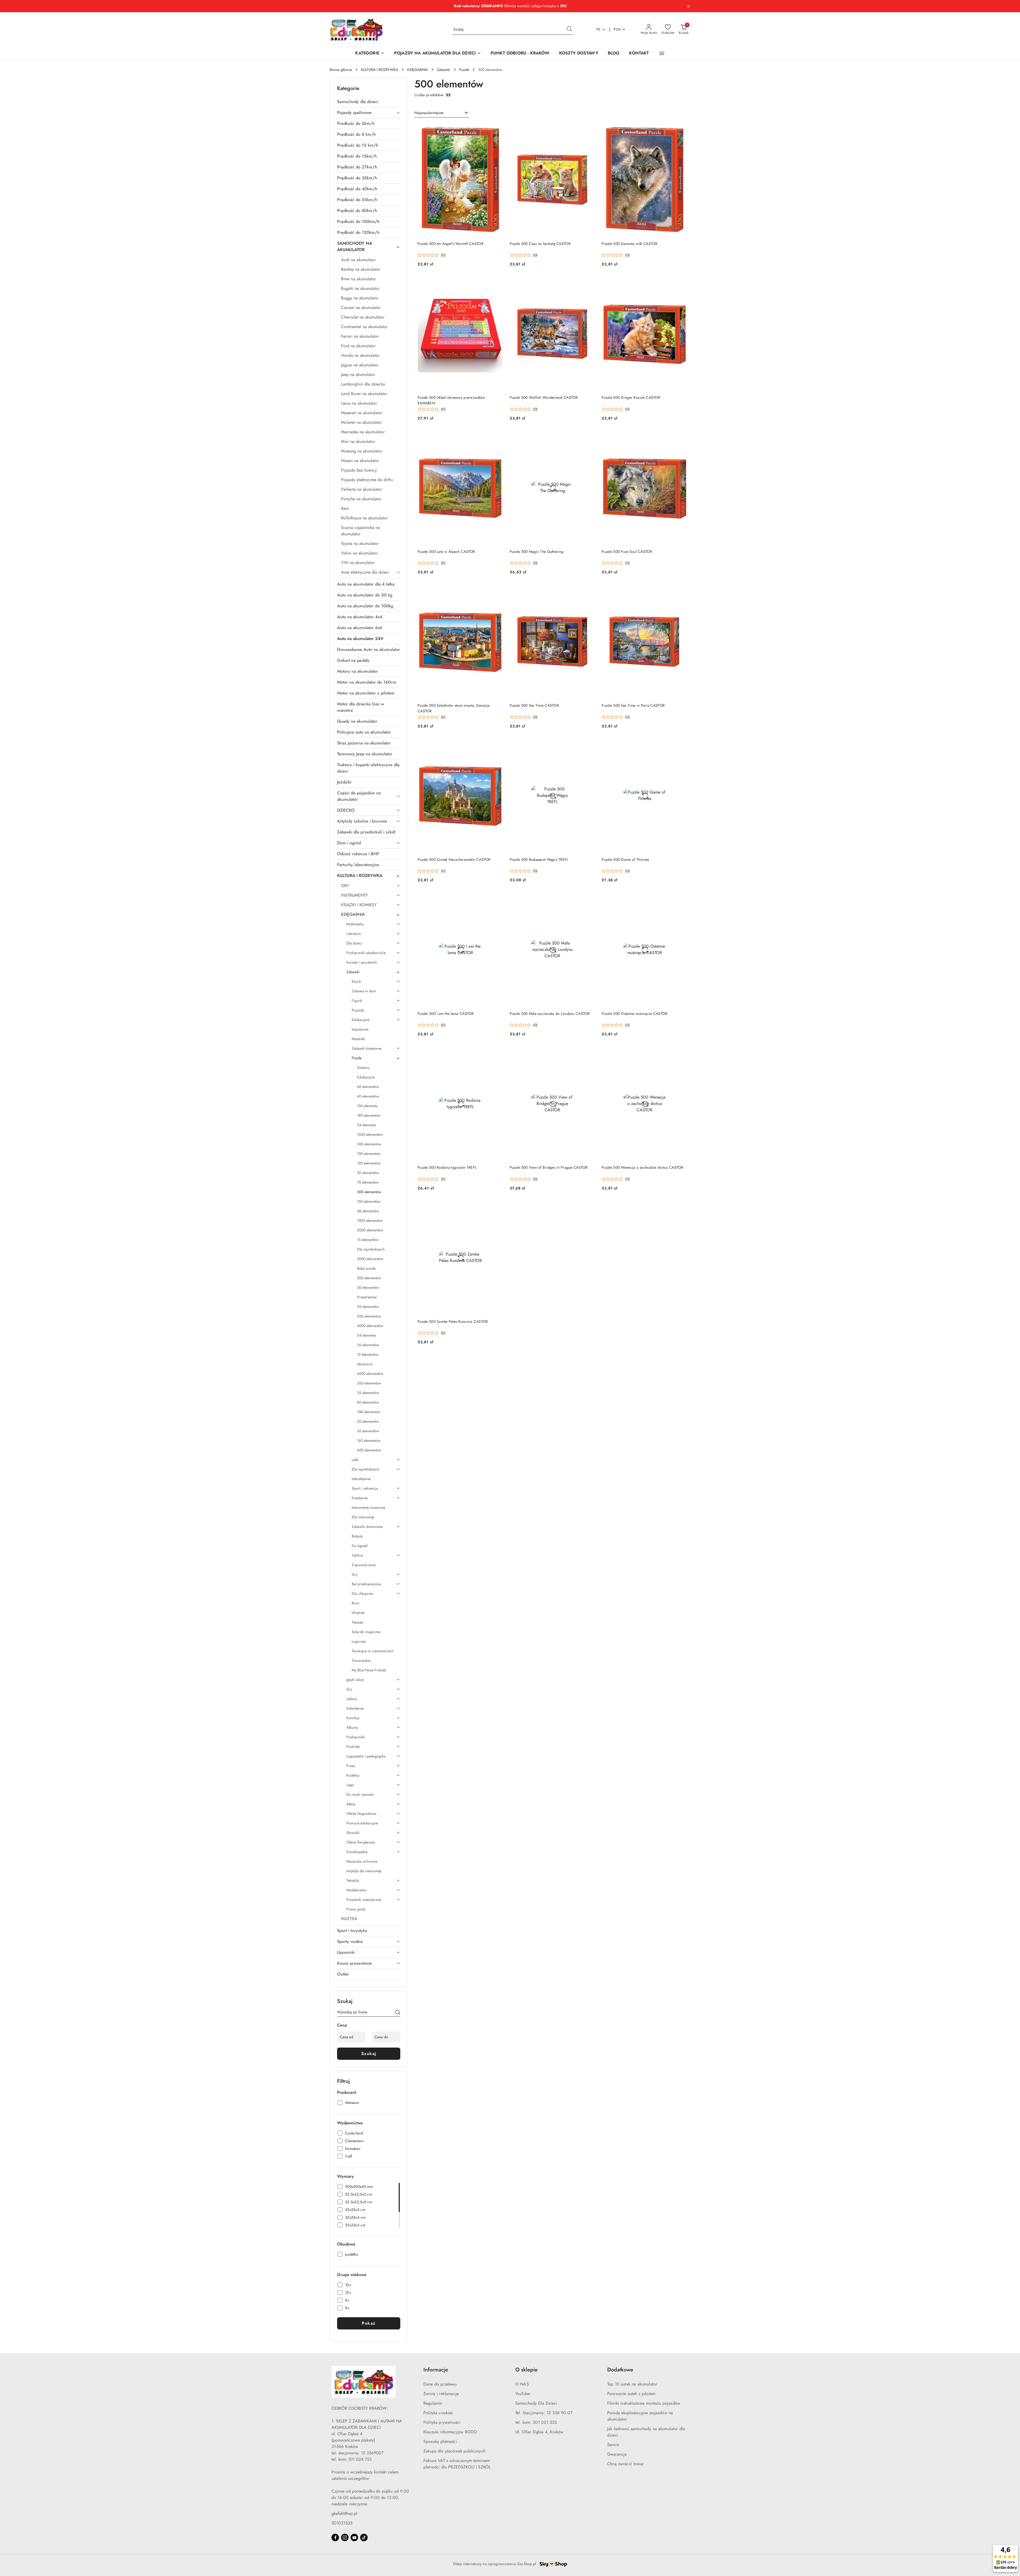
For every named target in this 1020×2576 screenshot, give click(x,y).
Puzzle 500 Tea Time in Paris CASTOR (633, 705)
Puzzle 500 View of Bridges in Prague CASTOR (549, 1167)
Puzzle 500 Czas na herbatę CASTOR (540, 244)
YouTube (523, 2394)
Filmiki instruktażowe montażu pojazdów (644, 2403)
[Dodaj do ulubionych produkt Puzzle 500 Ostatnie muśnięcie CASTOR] (681, 899)
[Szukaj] (398, 2013)
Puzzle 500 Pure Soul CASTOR (627, 552)
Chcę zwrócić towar (625, 2464)
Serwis (613, 2445)
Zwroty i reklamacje (441, 2394)
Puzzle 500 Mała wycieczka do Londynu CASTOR (550, 1014)
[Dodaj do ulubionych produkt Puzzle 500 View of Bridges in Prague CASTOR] (589, 1053)
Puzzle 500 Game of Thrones (625, 859)
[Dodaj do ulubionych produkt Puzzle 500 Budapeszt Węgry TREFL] (589, 745)
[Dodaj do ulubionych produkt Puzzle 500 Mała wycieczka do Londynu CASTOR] (589, 899)
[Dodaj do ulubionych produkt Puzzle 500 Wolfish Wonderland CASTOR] (589, 283)
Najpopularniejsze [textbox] (429, 113)
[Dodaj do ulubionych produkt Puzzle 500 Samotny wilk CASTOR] (681, 129)
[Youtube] (354, 2537)
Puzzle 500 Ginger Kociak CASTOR (631, 397)
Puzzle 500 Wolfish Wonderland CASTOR (544, 397)
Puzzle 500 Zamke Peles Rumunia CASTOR (453, 1321)
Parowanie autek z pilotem (631, 2394)
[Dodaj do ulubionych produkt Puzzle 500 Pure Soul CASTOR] (681, 437)
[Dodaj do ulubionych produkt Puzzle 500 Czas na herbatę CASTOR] (589, 129)
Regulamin (433, 2403)
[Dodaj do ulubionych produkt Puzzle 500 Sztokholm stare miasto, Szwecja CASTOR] (497, 591)
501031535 (342, 2523)
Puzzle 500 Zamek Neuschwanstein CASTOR (454, 859)
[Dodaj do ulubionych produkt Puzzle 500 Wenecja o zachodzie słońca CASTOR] (681, 1053)
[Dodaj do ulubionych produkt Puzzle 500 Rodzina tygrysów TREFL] (497, 1053)
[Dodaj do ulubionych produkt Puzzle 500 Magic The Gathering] (589, 437)
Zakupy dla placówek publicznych (454, 2451)
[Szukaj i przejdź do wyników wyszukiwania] (569, 29)
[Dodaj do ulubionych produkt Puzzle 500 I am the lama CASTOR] (497, 899)
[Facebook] (335, 2537)
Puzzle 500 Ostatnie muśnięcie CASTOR (634, 1014)
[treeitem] (369, 102)
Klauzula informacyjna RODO (450, 2432)
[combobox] (442, 113)
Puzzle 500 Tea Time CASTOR (534, 705)
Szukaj (369, 2054)
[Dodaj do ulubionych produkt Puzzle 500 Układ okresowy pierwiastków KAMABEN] (497, 283)
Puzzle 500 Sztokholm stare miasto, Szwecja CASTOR (454, 708)
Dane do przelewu (440, 2384)
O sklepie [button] (526, 2370)
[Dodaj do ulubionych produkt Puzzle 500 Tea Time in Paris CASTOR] (681, 591)
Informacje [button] (436, 2370)
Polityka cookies (438, 2413)
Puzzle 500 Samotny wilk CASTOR (630, 244)
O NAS (522, 2384)
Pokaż (369, 2323)
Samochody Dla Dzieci (536, 2403)
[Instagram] (345, 2537)
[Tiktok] (364, 2537)
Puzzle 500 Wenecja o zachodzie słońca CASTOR (642, 1167)
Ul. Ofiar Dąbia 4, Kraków (539, 2432)
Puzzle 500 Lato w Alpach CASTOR (446, 552)
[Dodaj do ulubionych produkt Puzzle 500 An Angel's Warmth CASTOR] (497, 129)
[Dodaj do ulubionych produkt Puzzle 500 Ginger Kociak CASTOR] (681, 283)
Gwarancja (617, 2454)
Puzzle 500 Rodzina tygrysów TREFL (447, 1167)
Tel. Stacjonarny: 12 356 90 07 (544, 2413)
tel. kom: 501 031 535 (536, 2422)
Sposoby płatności (440, 2441)
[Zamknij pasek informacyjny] (688, 6)
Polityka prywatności (442, 2422)
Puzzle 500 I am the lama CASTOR (446, 1014)
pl (599, 29)
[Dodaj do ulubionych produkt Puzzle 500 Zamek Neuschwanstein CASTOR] (497, 745)
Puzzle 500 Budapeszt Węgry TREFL (539, 859)
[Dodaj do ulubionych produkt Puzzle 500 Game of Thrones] (681, 745)
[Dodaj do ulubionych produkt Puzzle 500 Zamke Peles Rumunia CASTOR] (497, 1207)
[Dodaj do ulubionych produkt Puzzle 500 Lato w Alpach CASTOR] (497, 437)
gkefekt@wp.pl (344, 2513)
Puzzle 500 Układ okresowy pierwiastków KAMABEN (451, 400)
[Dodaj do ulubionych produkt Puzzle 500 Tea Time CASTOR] (589, 591)
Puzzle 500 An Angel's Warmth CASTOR (450, 244)
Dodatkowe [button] (620, 2370)
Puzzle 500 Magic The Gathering (537, 552)
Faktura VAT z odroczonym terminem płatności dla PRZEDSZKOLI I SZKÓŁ (457, 2464)
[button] (662, 53)
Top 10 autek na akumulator (632, 2384)
